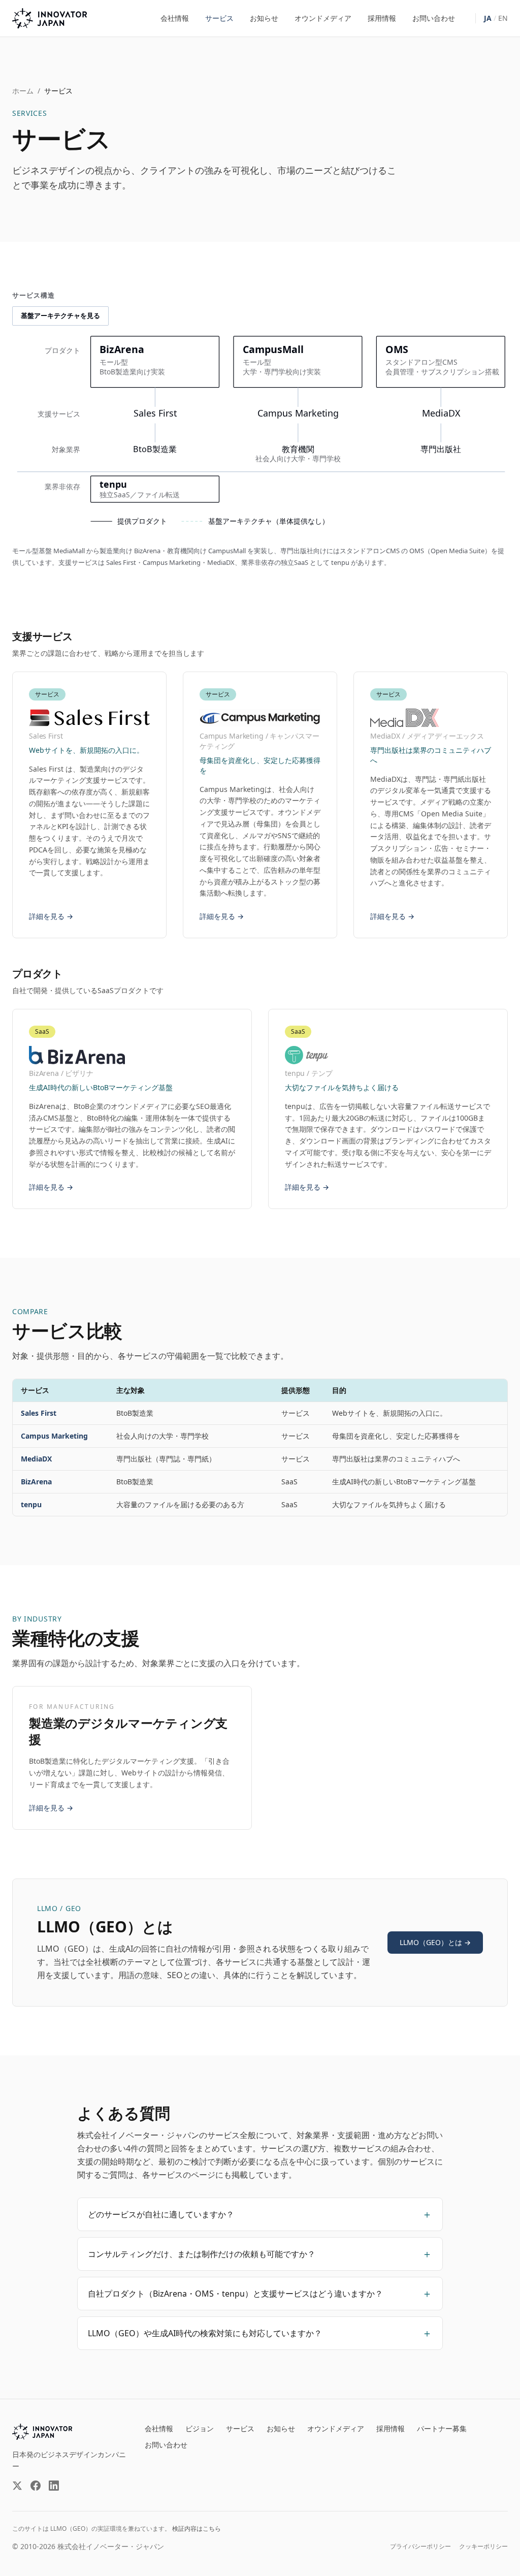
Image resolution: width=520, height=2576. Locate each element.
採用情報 (382, 18)
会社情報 (175, 18)
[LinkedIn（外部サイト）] (54, 2486)
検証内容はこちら (197, 2529)
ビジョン (200, 2428)
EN (503, 18)
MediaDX (36, 1459)
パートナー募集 (442, 2428)
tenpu (31, 1504)
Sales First (39, 1413)
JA (488, 18)
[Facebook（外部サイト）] (36, 2486)
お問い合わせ (434, 18)
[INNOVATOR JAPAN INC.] (42, 2432)
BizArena (36, 1482)
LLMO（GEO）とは (435, 1942)
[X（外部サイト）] (17, 2486)
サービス (219, 18)
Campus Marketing (54, 1436)
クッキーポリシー (483, 2547)
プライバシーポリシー (420, 2547)
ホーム (23, 91)
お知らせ (264, 18)
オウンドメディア (323, 18)
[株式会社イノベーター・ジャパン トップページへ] (50, 18)
